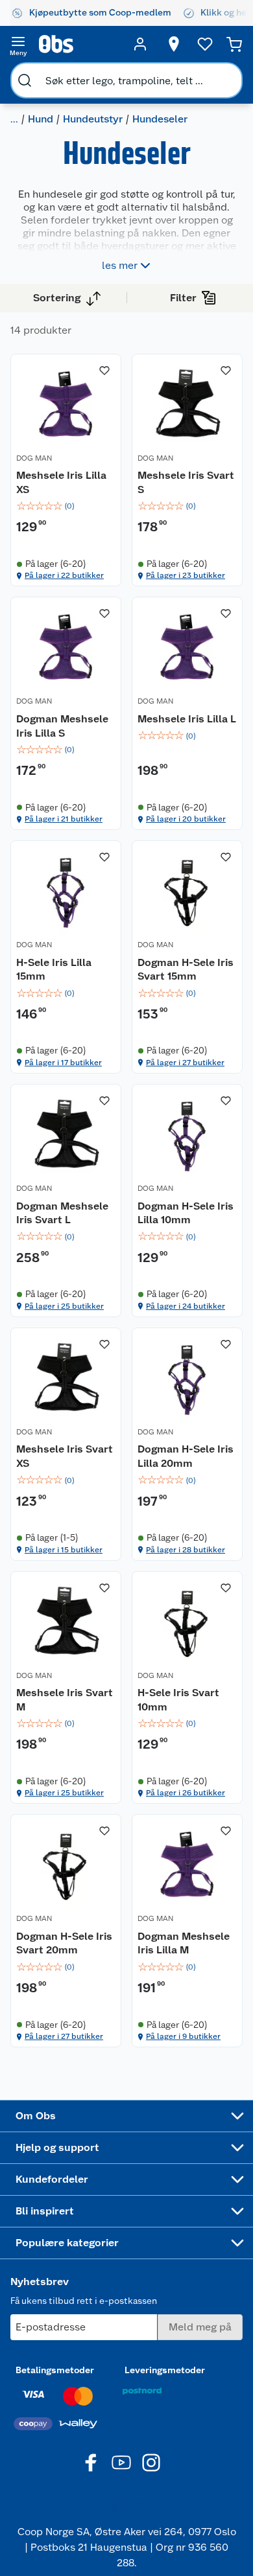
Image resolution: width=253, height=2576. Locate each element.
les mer (120, 265)
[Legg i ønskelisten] (104, 371)
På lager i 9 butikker (183, 2036)
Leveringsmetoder (165, 2370)
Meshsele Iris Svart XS (65, 1456)
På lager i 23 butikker (186, 575)
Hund (41, 119)
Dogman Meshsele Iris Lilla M (184, 1943)
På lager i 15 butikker (64, 1550)
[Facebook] (91, 2463)
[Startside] (79, 44)
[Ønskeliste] (205, 44)
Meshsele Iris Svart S (186, 482)
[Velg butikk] (174, 44)
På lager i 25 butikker (64, 1306)
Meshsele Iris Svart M (65, 1700)
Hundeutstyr (93, 119)
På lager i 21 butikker (64, 819)
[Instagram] (151, 2463)
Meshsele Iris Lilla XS (61, 482)
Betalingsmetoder (55, 2370)
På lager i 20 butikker (186, 819)
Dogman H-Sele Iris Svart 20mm (64, 1943)
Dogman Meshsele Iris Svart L (62, 1213)
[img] (66, 506)
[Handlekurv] (234, 44)
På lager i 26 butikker (186, 1793)
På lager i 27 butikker (185, 1063)
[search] (25, 80)
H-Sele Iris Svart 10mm (178, 1700)
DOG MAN (34, 458)
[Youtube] (121, 2463)
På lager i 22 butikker (64, 575)
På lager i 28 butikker (186, 1550)
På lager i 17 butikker (63, 1063)
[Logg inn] (140, 44)
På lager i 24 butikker (186, 1306)
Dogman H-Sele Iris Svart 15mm (186, 970)
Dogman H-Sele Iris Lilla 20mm (186, 1456)
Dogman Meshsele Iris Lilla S (62, 726)
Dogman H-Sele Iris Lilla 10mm (186, 1213)
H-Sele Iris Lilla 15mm (54, 970)
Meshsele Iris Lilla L (187, 719)
